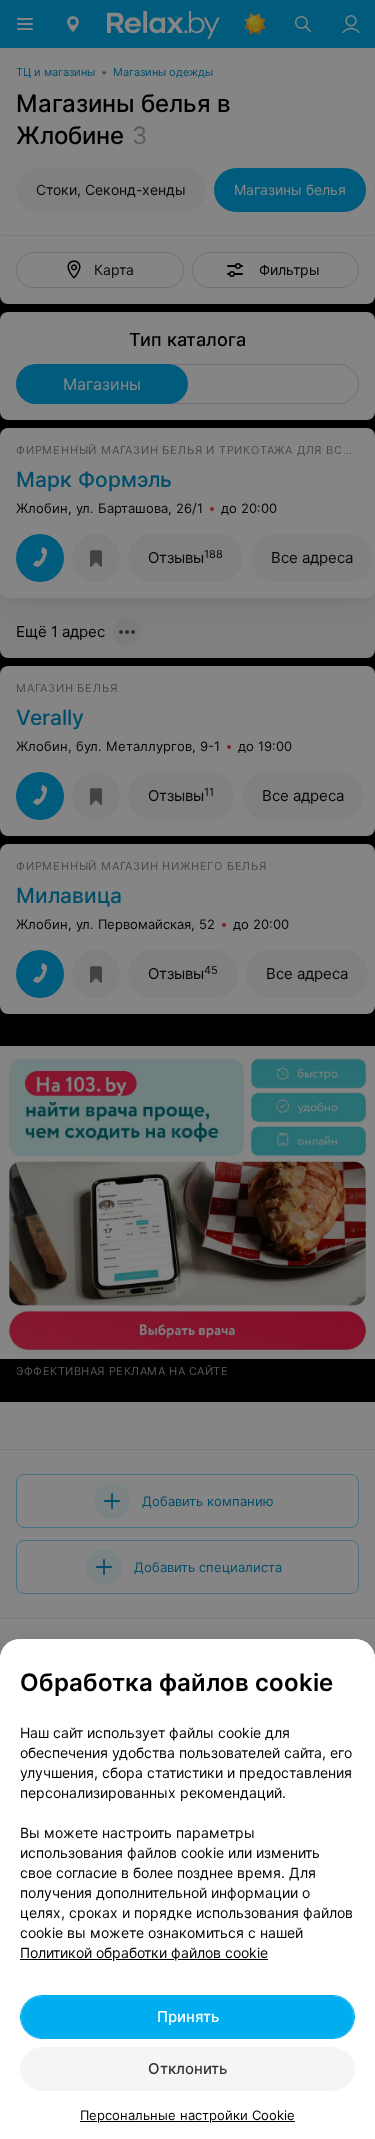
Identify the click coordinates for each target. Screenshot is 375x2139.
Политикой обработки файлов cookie (144, 1952)
